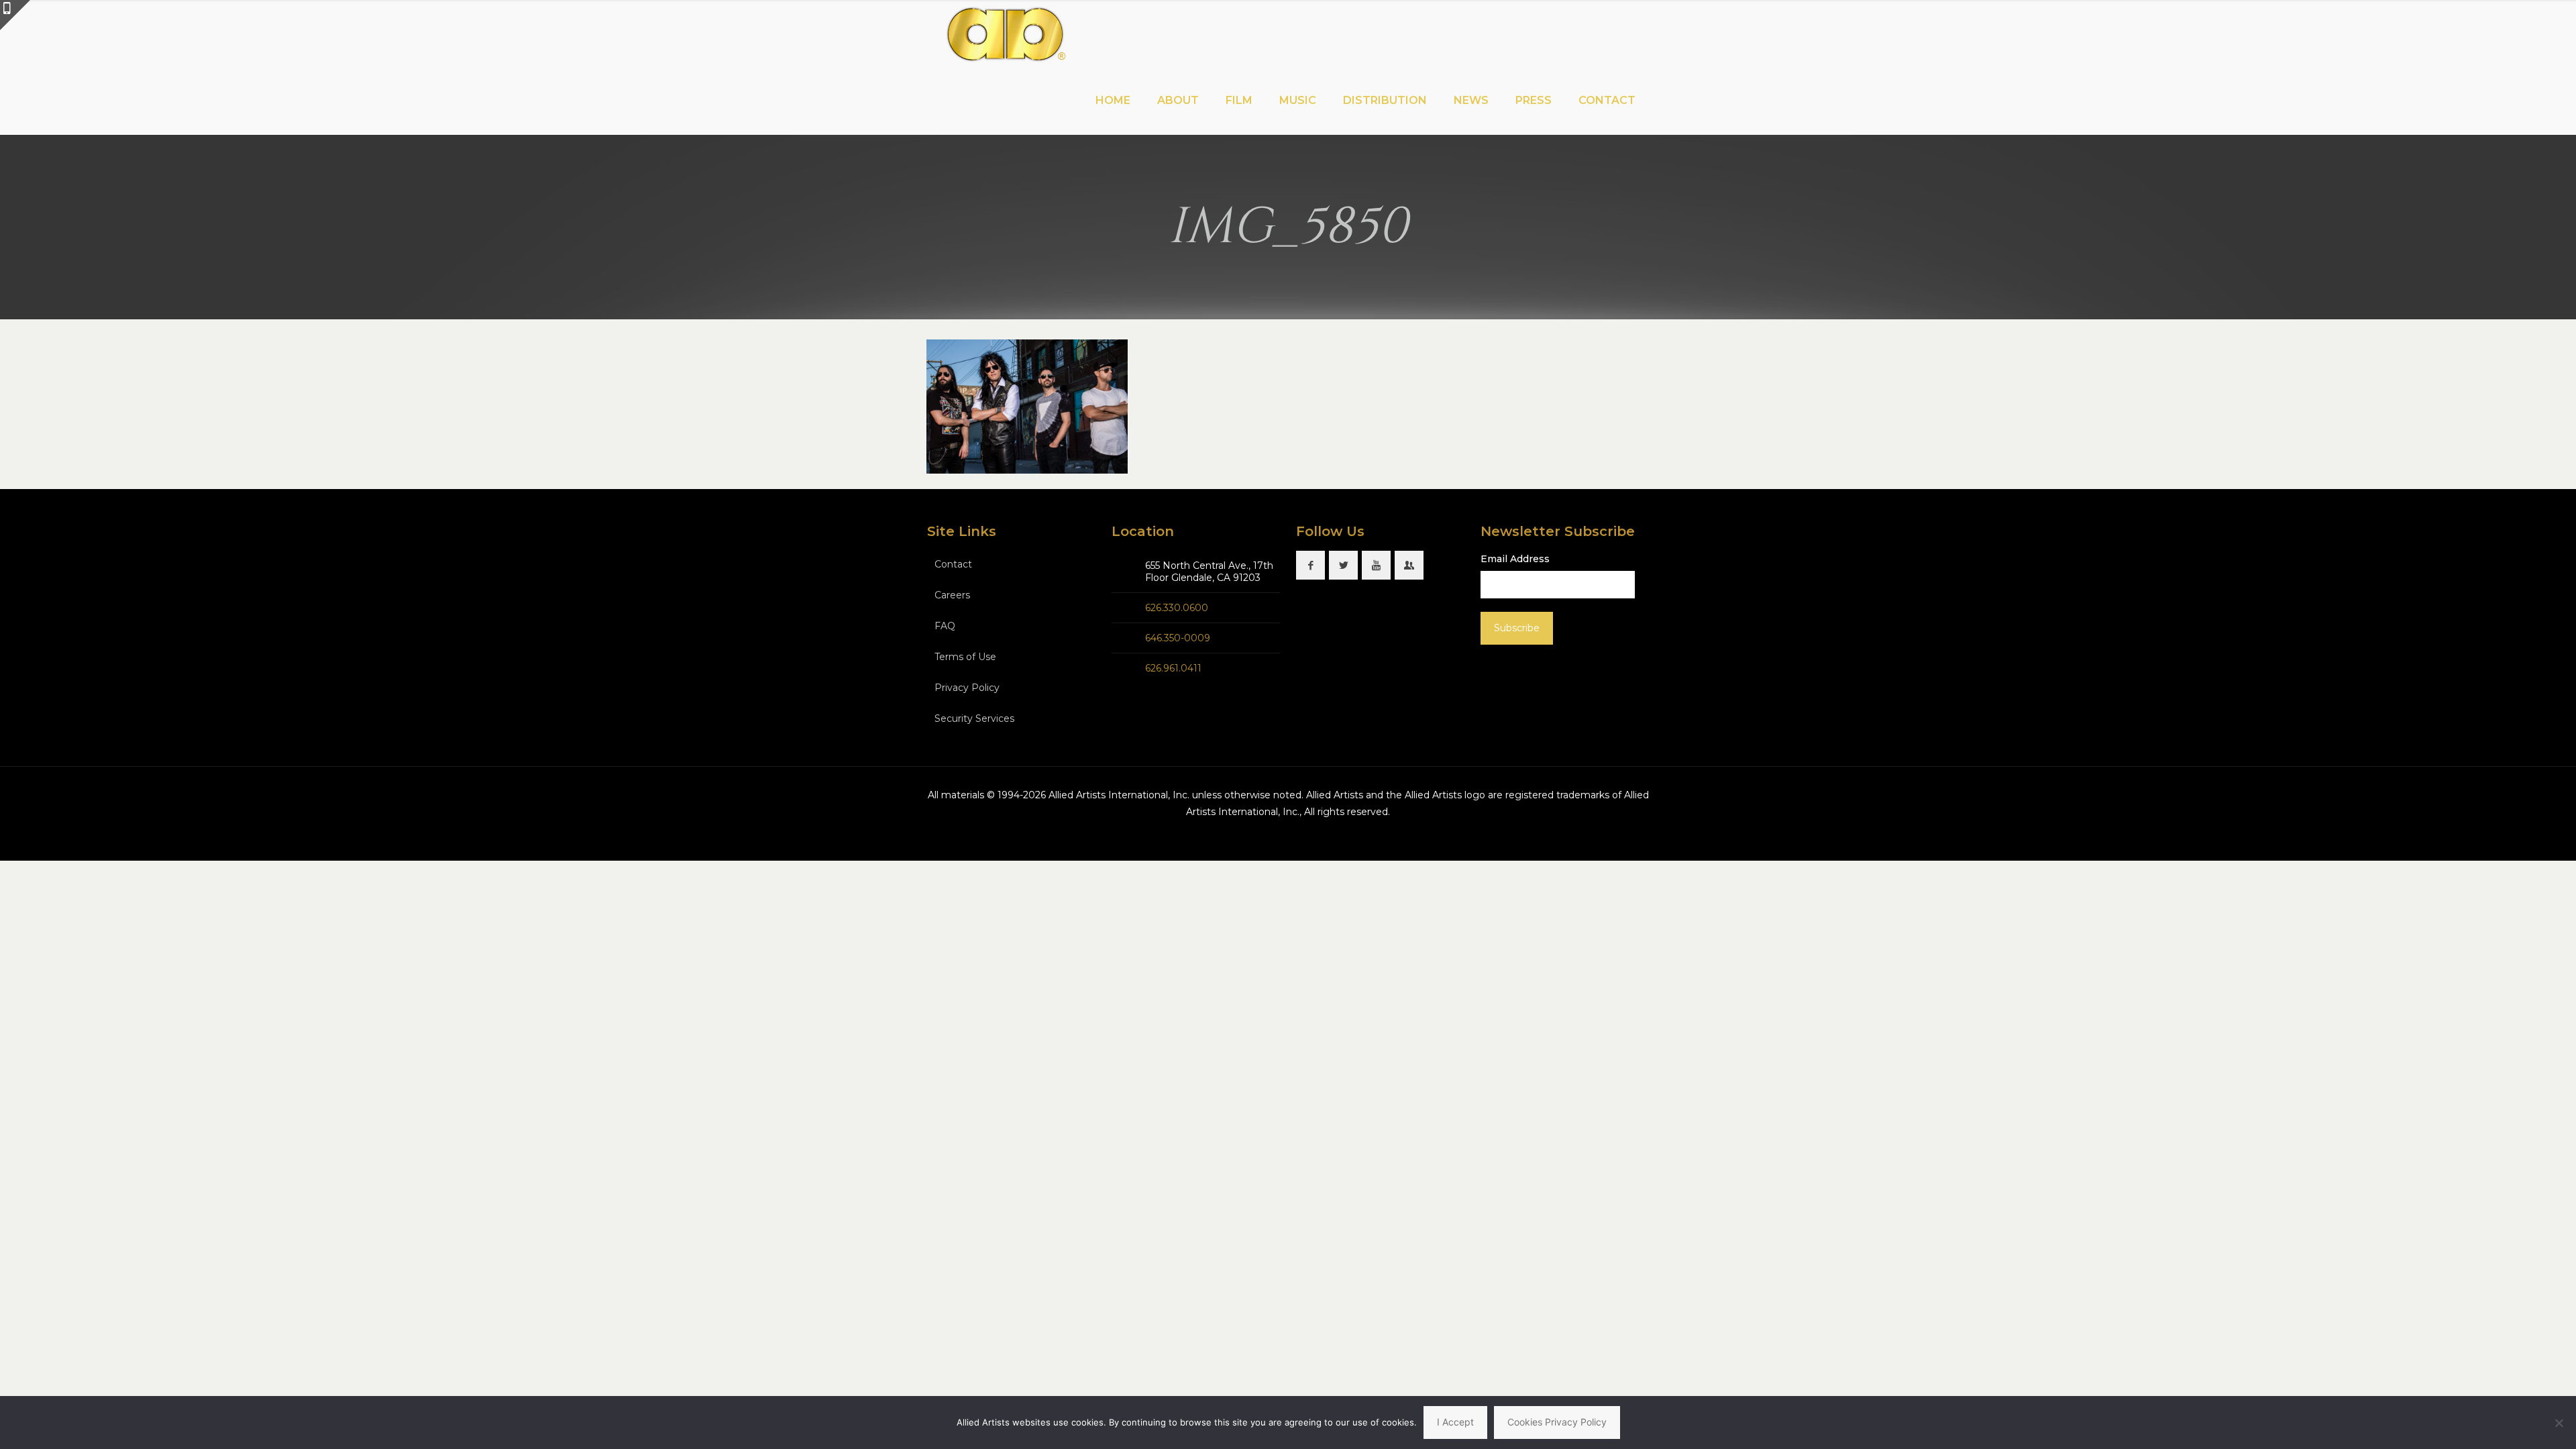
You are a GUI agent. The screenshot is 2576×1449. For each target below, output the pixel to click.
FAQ (945, 626)
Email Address (1515, 559)
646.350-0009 (1178, 638)
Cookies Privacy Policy (1557, 1422)
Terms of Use (965, 657)
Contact (953, 564)
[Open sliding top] (15, 15)
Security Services (974, 718)
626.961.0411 (1173, 668)
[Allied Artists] (1005, 34)
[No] (2559, 1423)
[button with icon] (1310, 565)
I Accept (1455, 1422)
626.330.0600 (1177, 608)
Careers (952, 595)
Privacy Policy (967, 688)
